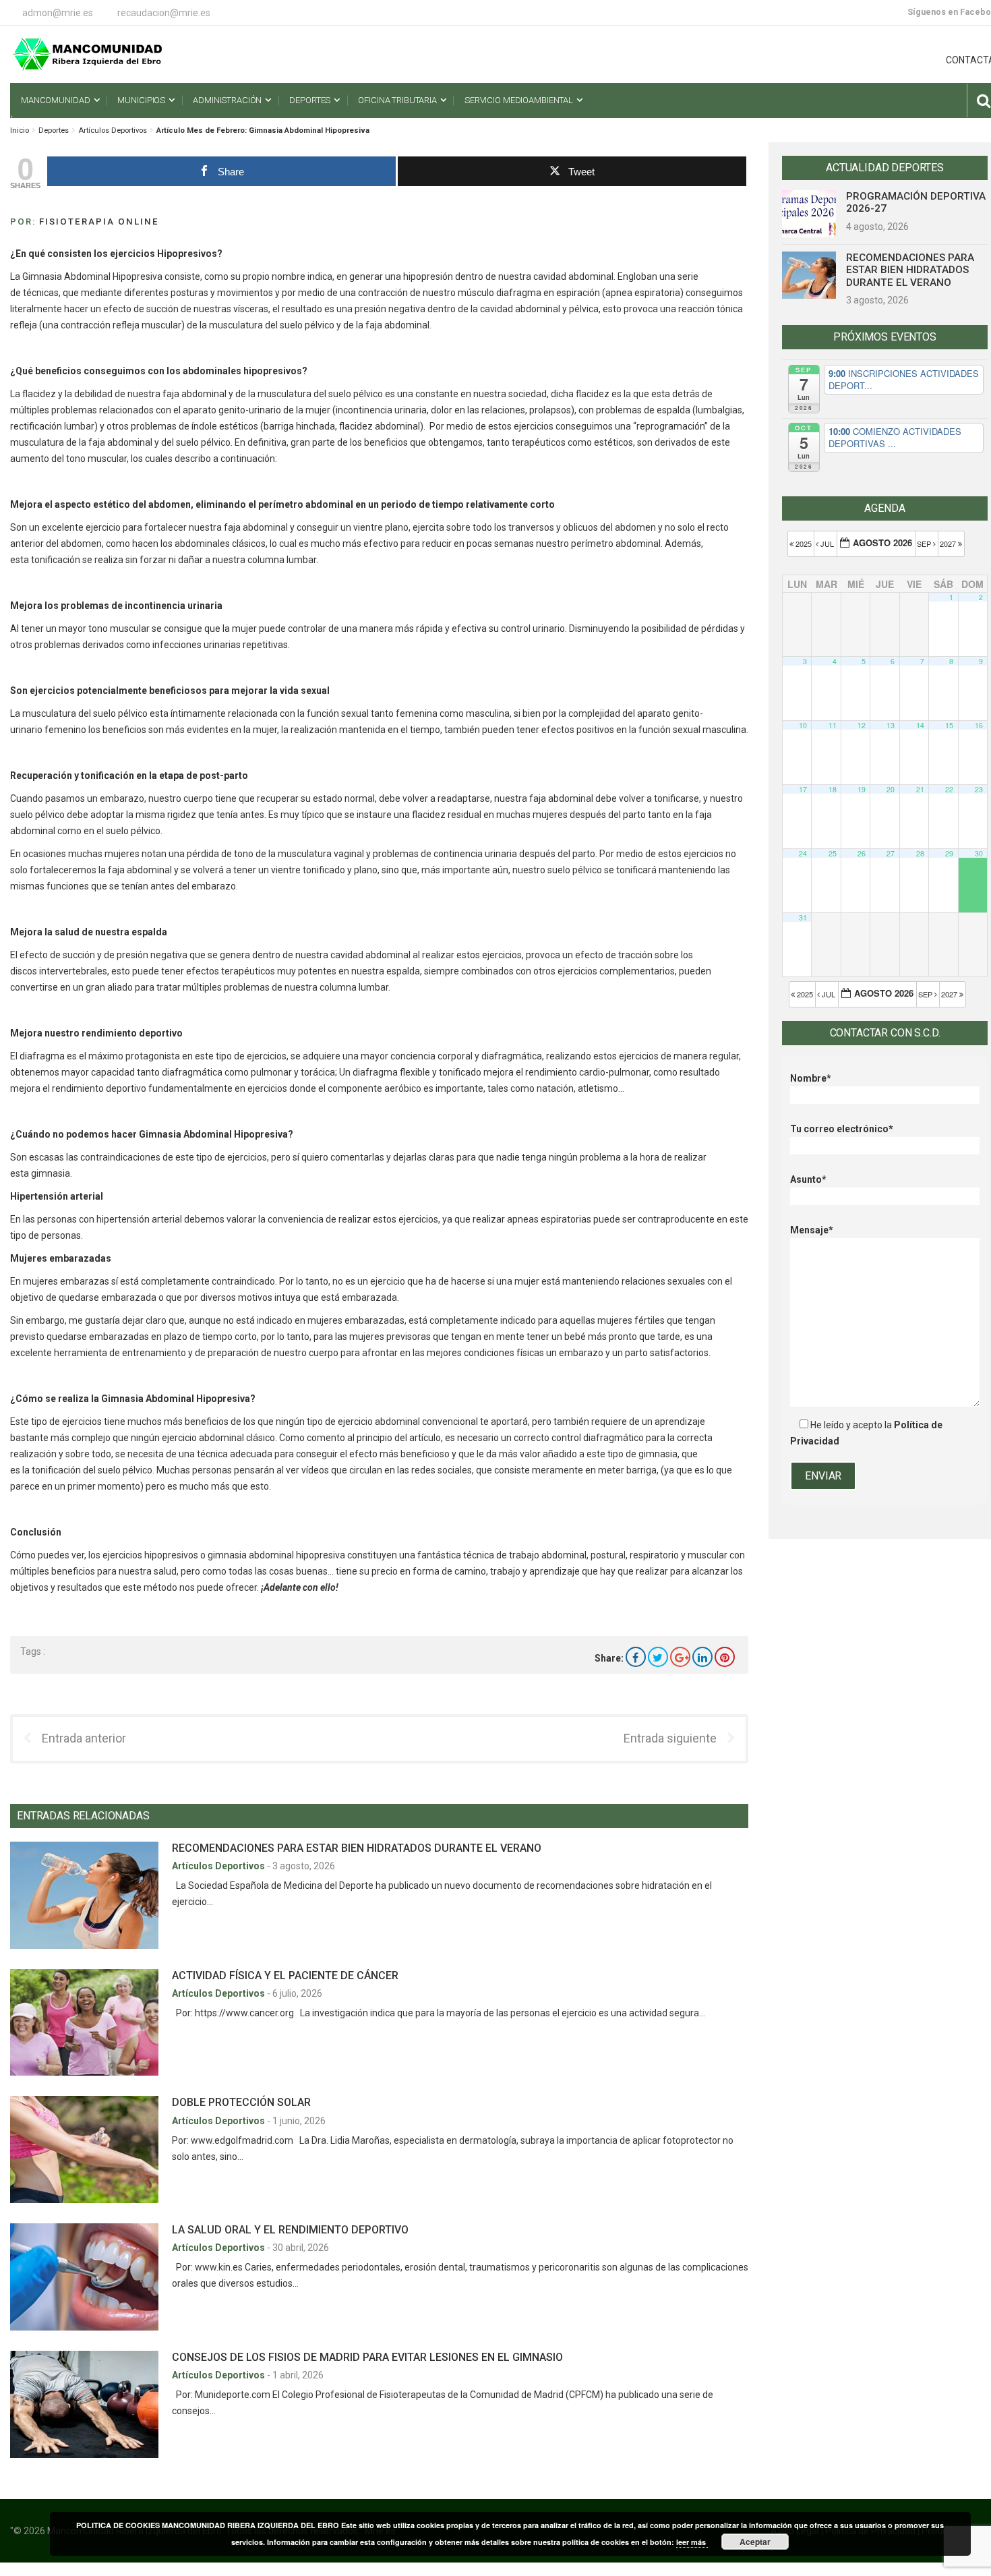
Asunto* (808, 1179)
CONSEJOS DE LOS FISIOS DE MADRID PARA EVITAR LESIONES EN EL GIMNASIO (367, 2357)
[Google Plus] (680, 1657)
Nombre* (811, 1078)
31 (803, 917)
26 (862, 853)
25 (833, 853)
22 (949, 789)
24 (803, 853)
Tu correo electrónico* (842, 1129)
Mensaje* (812, 1230)
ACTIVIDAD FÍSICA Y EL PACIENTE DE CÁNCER (285, 1975)
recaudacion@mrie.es (164, 13)
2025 (804, 544)
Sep (925, 544)
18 (833, 789)
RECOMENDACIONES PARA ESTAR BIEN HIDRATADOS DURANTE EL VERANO (357, 1848)
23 (979, 789)
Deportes (54, 130)
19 (862, 789)
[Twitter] (658, 1657)
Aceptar (755, 2542)
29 (949, 853)
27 (891, 853)
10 (803, 725)
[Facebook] (636, 1657)
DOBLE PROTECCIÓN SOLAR (241, 2102)
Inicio (20, 130)
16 (979, 725)
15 (949, 725)
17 (803, 789)
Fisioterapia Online (99, 222)
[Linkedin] (702, 1657)
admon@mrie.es (58, 13)
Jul (827, 544)
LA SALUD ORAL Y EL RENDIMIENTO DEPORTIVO (290, 2230)
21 (920, 789)
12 (862, 725)
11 (833, 725)
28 (920, 853)
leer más (692, 2542)
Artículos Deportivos (113, 130)
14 (920, 725)
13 (891, 725)
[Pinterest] (725, 1657)
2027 (949, 544)
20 (891, 789)
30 (979, 853)
